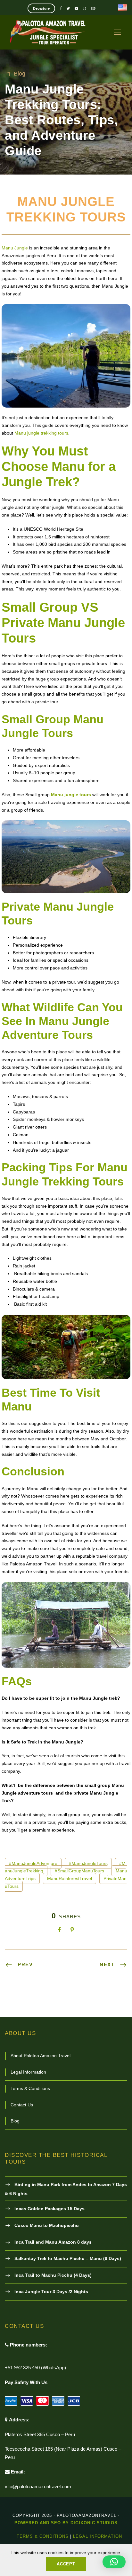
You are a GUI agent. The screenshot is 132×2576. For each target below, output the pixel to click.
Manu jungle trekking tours (41, 433)
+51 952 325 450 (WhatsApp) (35, 2368)
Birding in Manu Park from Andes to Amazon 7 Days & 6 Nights (66, 2189)
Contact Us (22, 2105)
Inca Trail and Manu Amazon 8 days (53, 2242)
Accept (66, 2564)
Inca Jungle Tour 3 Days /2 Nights (51, 2292)
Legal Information (28, 2072)
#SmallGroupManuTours (79, 1871)
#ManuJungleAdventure (33, 1863)
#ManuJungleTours (88, 1863)
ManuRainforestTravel (70, 1878)
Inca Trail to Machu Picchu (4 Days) (53, 2275)
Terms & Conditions (30, 2088)
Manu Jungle (15, 248)
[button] (114, 2562)
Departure (41, 8)
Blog (20, 74)
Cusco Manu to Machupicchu (47, 2225)
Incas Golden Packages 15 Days (50, 2209)
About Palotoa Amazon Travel (41, 2056)
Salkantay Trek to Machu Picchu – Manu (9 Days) (68, 2258)
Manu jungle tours (71, 795)
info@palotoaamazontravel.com (38, 2486)
